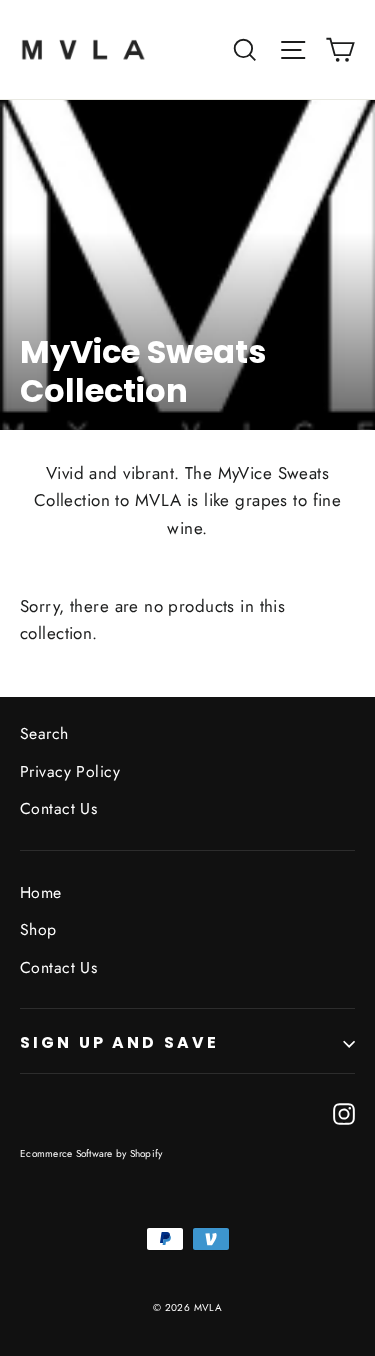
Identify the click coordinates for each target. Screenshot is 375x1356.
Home (41, 892)
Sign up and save (119, 1042)
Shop (38, 929)
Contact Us (58, 808)
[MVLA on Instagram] (344, 1112)
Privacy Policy (70, 771)
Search (44, 733)
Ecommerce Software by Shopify (91, 1153)
